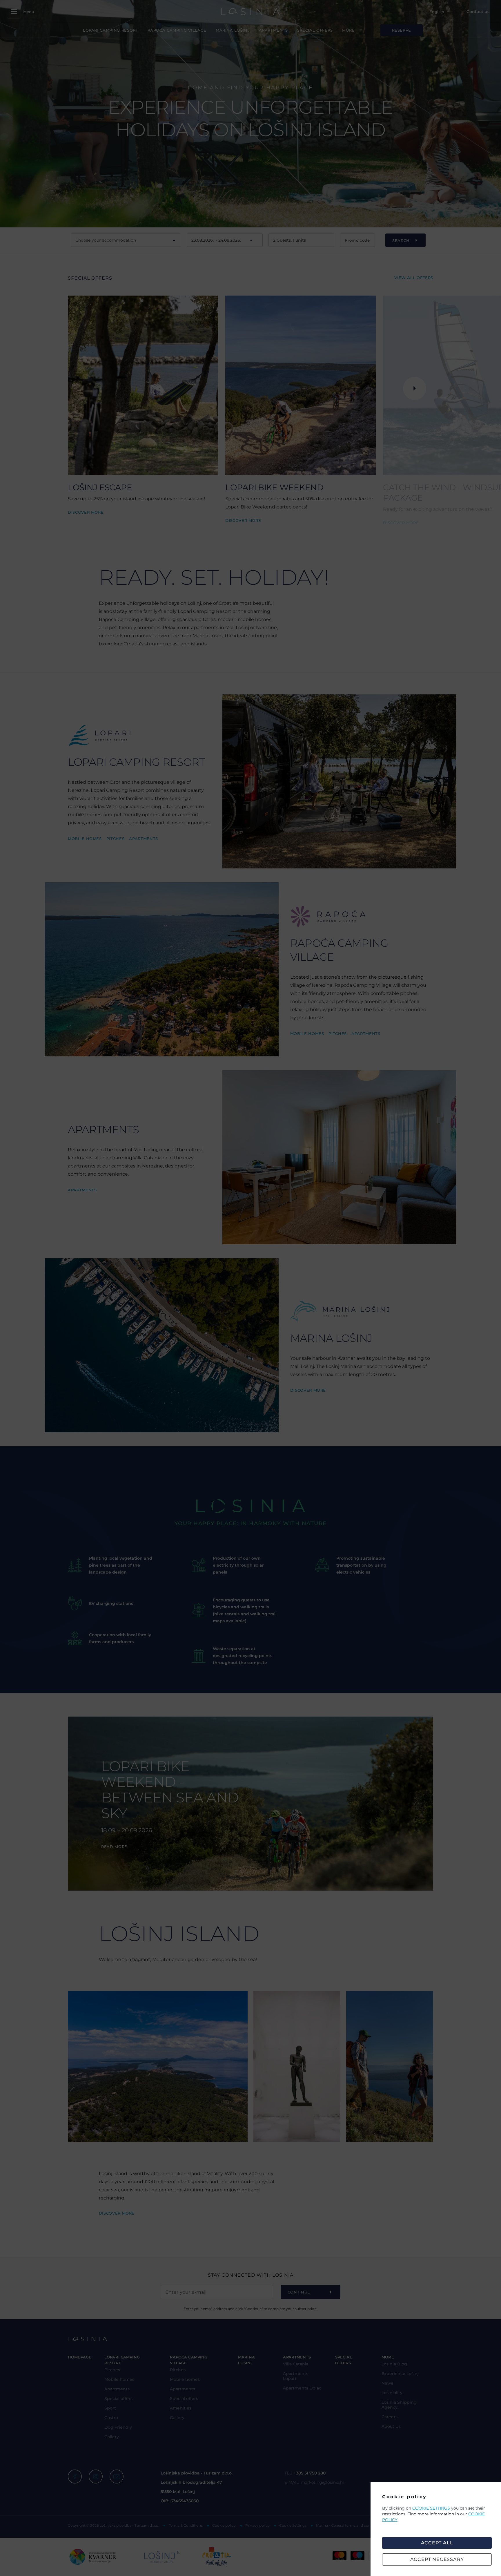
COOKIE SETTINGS (431, 2508)
